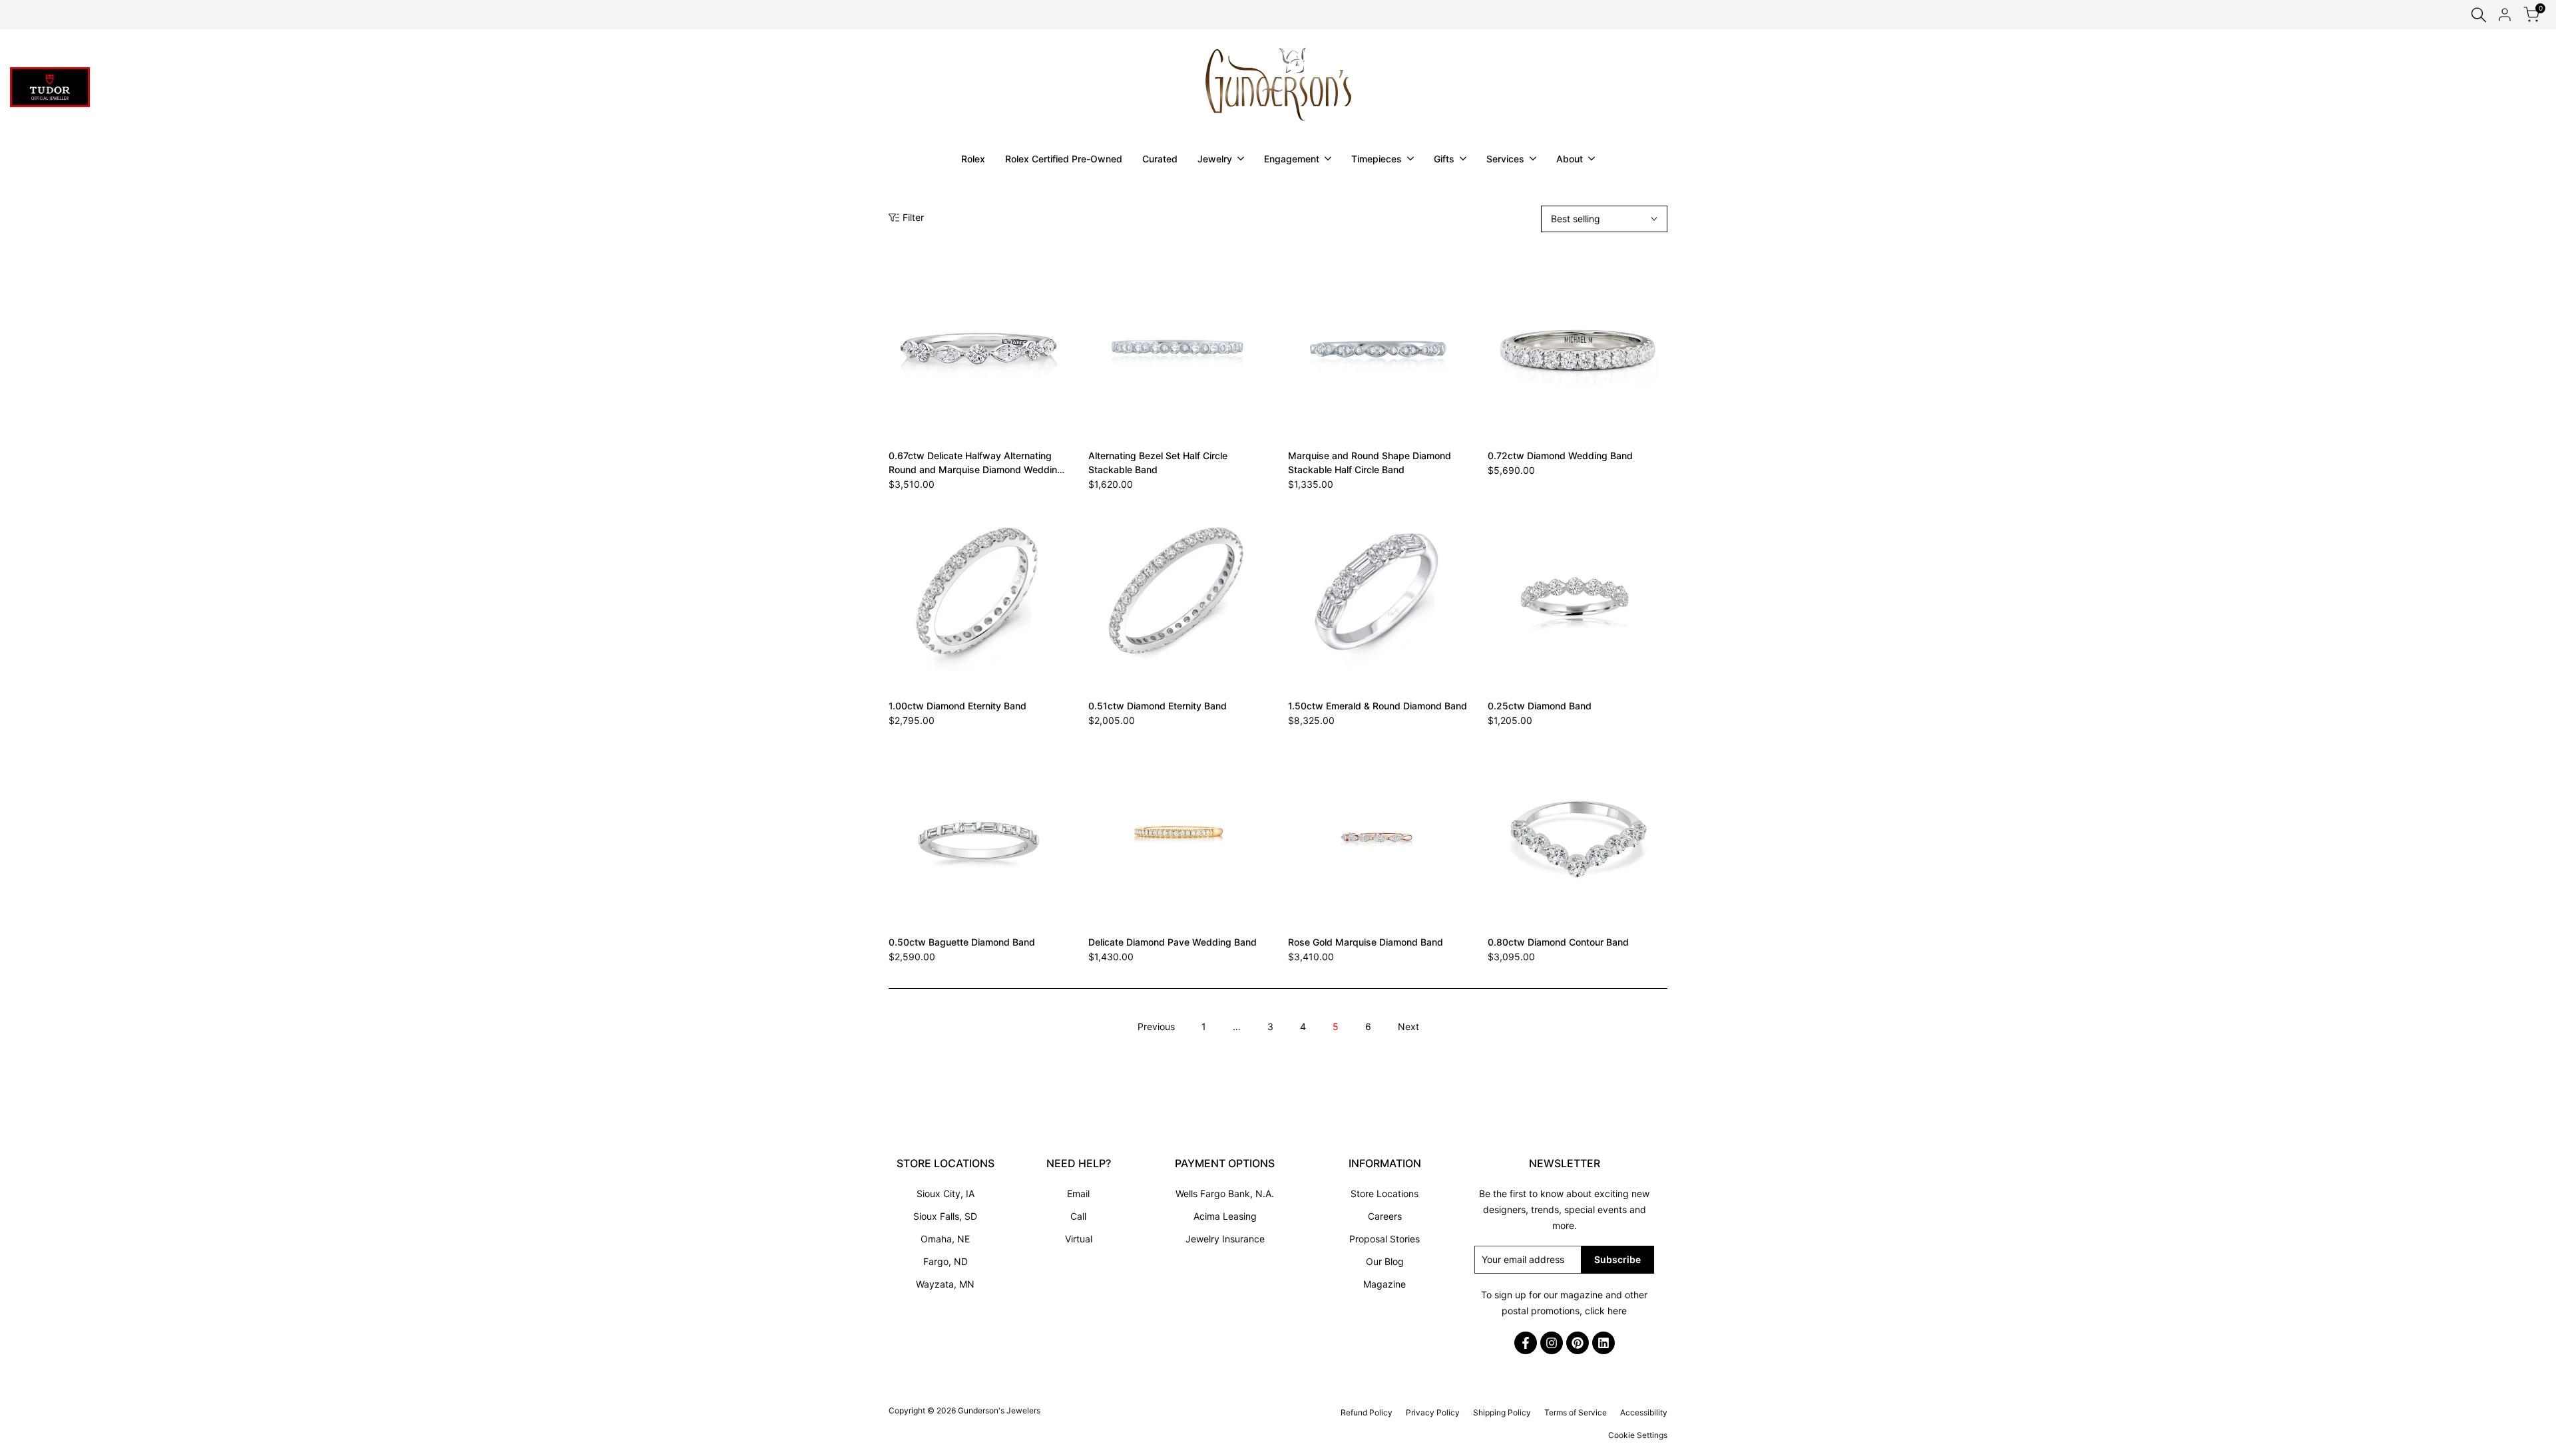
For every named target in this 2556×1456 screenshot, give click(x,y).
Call (1078, 1216)
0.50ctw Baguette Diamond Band (962, 942)
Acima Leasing (1225, 1216)
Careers (1385, 1216)
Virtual (1079, 1239)
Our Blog (1385, 1261)
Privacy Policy (1433, 1412)
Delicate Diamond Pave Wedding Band (1172, 942)
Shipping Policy (1502, 1412)
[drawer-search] (2479, 15)
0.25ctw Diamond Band (1540, 706)
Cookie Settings (1638, 1435)
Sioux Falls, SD (945, 1216)
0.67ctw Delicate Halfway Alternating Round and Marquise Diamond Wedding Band (976, 463)
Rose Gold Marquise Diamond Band (1366, 942)
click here (1606, 1311)
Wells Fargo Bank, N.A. (1225, 1193)
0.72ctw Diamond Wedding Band (1560, 455)
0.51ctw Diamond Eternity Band (1158, 706)
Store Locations (1384, 1193)
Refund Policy (1367, 1412)
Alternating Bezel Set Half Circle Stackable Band (1158, 462)
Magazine (1384, 1284)
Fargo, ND (946, 1261)
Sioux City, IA (946, 1193)
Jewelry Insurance (1225, 1239)
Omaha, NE (945, 1239)
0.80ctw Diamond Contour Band (1558, 942)
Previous (1156, 1026)
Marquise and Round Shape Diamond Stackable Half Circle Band (1370, 462)
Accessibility (1644, 1412)
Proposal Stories (1384, 1239)
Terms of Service (1576, 1412)
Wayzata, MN (945, 1284)
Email (1078, 1193)
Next (1408, 1026)
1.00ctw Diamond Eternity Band (958, 706)
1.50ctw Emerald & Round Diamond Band (1378, 706)
